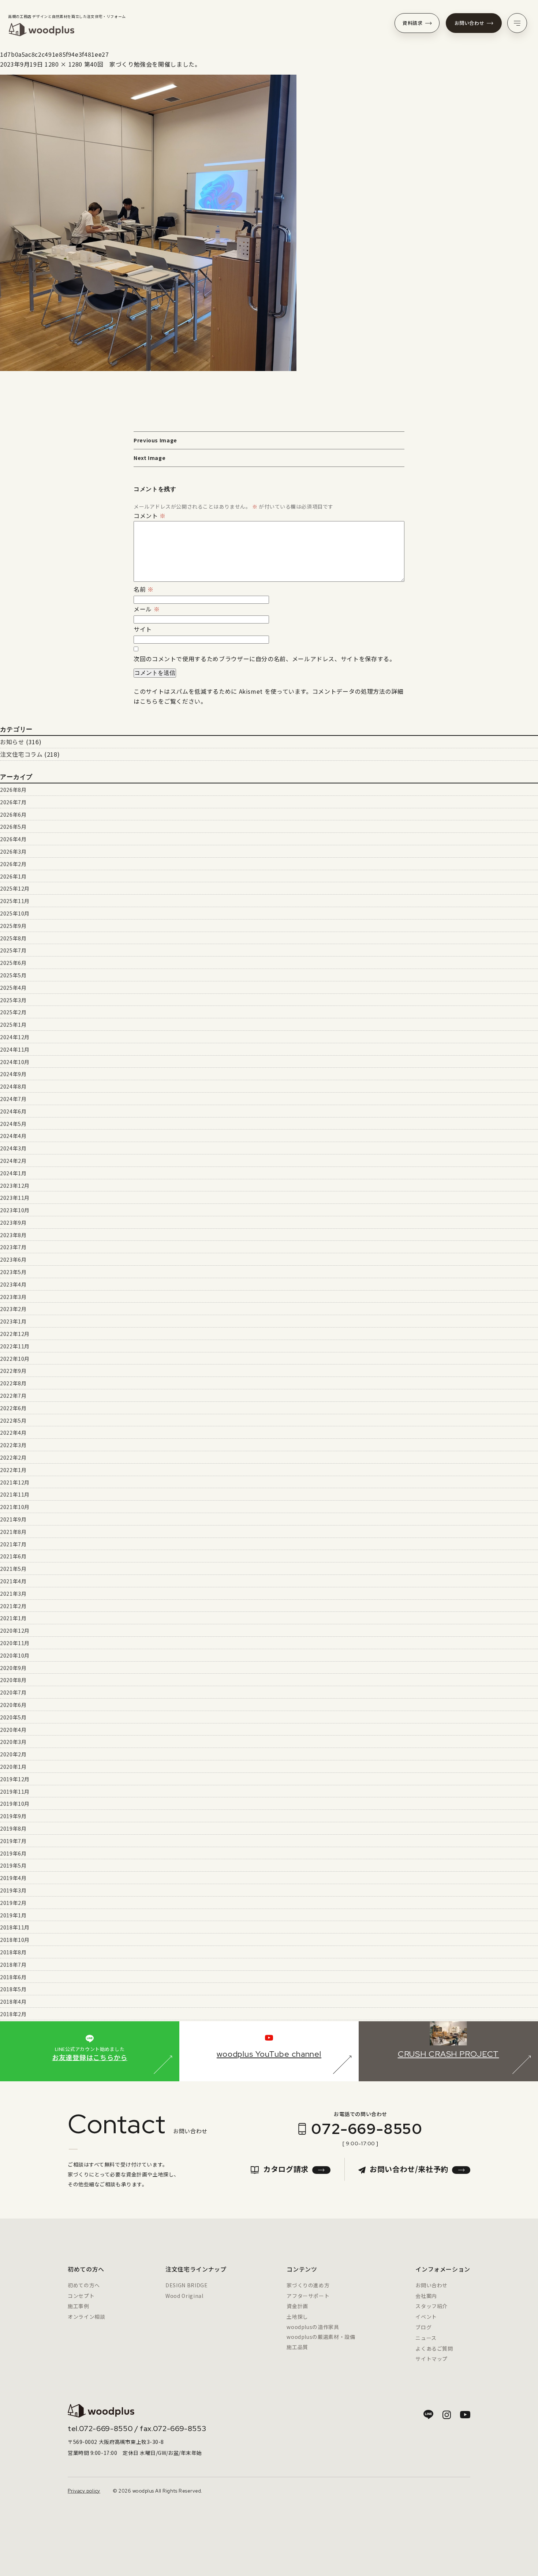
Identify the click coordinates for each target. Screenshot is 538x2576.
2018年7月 (13, 1965)
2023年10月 (15, 1210)
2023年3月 (13, 1297)
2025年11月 (15, 901)
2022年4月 (13, 1433)
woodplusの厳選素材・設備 (321, 2337)
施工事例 (79, 2306)
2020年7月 (13, 1692)
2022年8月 (13, 1383)
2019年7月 (13, 1841)
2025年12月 (15, 888)
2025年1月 (13, 1025)
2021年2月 (13, 1606)
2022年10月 (15, 1359)
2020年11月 (15, 1643)
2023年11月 (15, 1198)
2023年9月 (13, 1223)
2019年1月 (13, 1915)
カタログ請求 (286, 2169)
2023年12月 (15, 1186)
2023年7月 (13, 1247)
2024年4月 (13, 1136)
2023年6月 (13, 1259)
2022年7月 (13, 1396)
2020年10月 (15, 1655)
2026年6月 (13, 815)
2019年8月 (13, 1828)
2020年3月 (13, 1742)
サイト (143, 629)
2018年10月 (15, 1940)
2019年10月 (15, 1804)
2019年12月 (15, 1779)
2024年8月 (13, 1086)
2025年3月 (13, 1000)
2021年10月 (15, 1507)
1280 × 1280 (63, 64)
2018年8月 (13, 1952)
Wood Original (184, 2296)
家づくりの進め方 (308, 2285)
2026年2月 (13, 864)
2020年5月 (13, 1717)
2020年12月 (15, 1630)
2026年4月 (13, 839)
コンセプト (81, 2296)
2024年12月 (15, 1037)
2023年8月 (13, 1235)
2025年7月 (13, 950)
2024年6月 (13, 1111)
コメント (150, 516)
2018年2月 (13, 2014)
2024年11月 (15, 1049)
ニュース (426, 2338)
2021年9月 (13, 1519)
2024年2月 (13, 1161)
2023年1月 (13, 1321)
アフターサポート (308, 2296)
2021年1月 (13, 1618)
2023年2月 (13, 1309)
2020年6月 (13, 1705)
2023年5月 (13, 1272)
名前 (144, 589)
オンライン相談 (86, 2317)
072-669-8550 (367, 2129)
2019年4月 (13, 1878)
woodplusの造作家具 (313, 2327)
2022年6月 (13, 1408)
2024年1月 (13, 1173)
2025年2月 (13, 1012)
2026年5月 (13, 827)
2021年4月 (13, 1581)
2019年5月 (13, 1865)
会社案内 (426, 2296)
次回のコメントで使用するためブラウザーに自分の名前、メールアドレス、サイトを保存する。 (265, 659)
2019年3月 (13, 1890)
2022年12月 (15, 1334)
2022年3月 (13, 1445)
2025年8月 (13, 938)
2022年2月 (13, 1457)
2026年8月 (13, 790)
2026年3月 (13, 851)
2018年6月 (13, 1977)
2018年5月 (13, 1989)
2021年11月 (15, 1494)
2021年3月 (13, 1594)
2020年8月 (13, 1680)
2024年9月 (13, 1074)
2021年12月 (15, 1482)
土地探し (297, 2317)
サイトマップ (431, 2359)
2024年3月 (13, 1148)
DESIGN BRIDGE (186, 2285)
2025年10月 (15, 913)
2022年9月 (13, 1371)
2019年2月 (13, 1903)
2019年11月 (15, 1791)
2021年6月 (13, 1556)
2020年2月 (13, 1754)
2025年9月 (13, 926)
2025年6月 (13, 963)
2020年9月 (13, 1668)
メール (147, 609)
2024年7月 (13, 1099)
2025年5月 (13, 975)
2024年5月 (13, 1124)
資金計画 (297, 2306)
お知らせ (12, 742)
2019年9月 (13, 1816)
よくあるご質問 (434, 2348)
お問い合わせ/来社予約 (409, 2169)
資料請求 (413, 23)
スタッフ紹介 (431, 2306)
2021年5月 (13, 1569)
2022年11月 (15, 1346)
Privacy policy (84, 2491)
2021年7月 (13, 1544)
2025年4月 (13, 988)
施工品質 (297, 2347)
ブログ (423, 2327)
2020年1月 (13, 1767)
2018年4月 (13, 2002)
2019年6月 (13, 1853)
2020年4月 (13, 1730)
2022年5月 (13, 1420)
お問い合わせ (470, 23)
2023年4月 (13, 1284)
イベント (426, 2317)
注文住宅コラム (21, 754)
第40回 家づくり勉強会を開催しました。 (143, 64)
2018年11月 (15, 1927)
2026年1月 (13, 876)
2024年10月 (15, 1062)
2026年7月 (13, 802)
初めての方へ (84, 2285)
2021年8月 (13, 1532)
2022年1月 (13, 1470)
